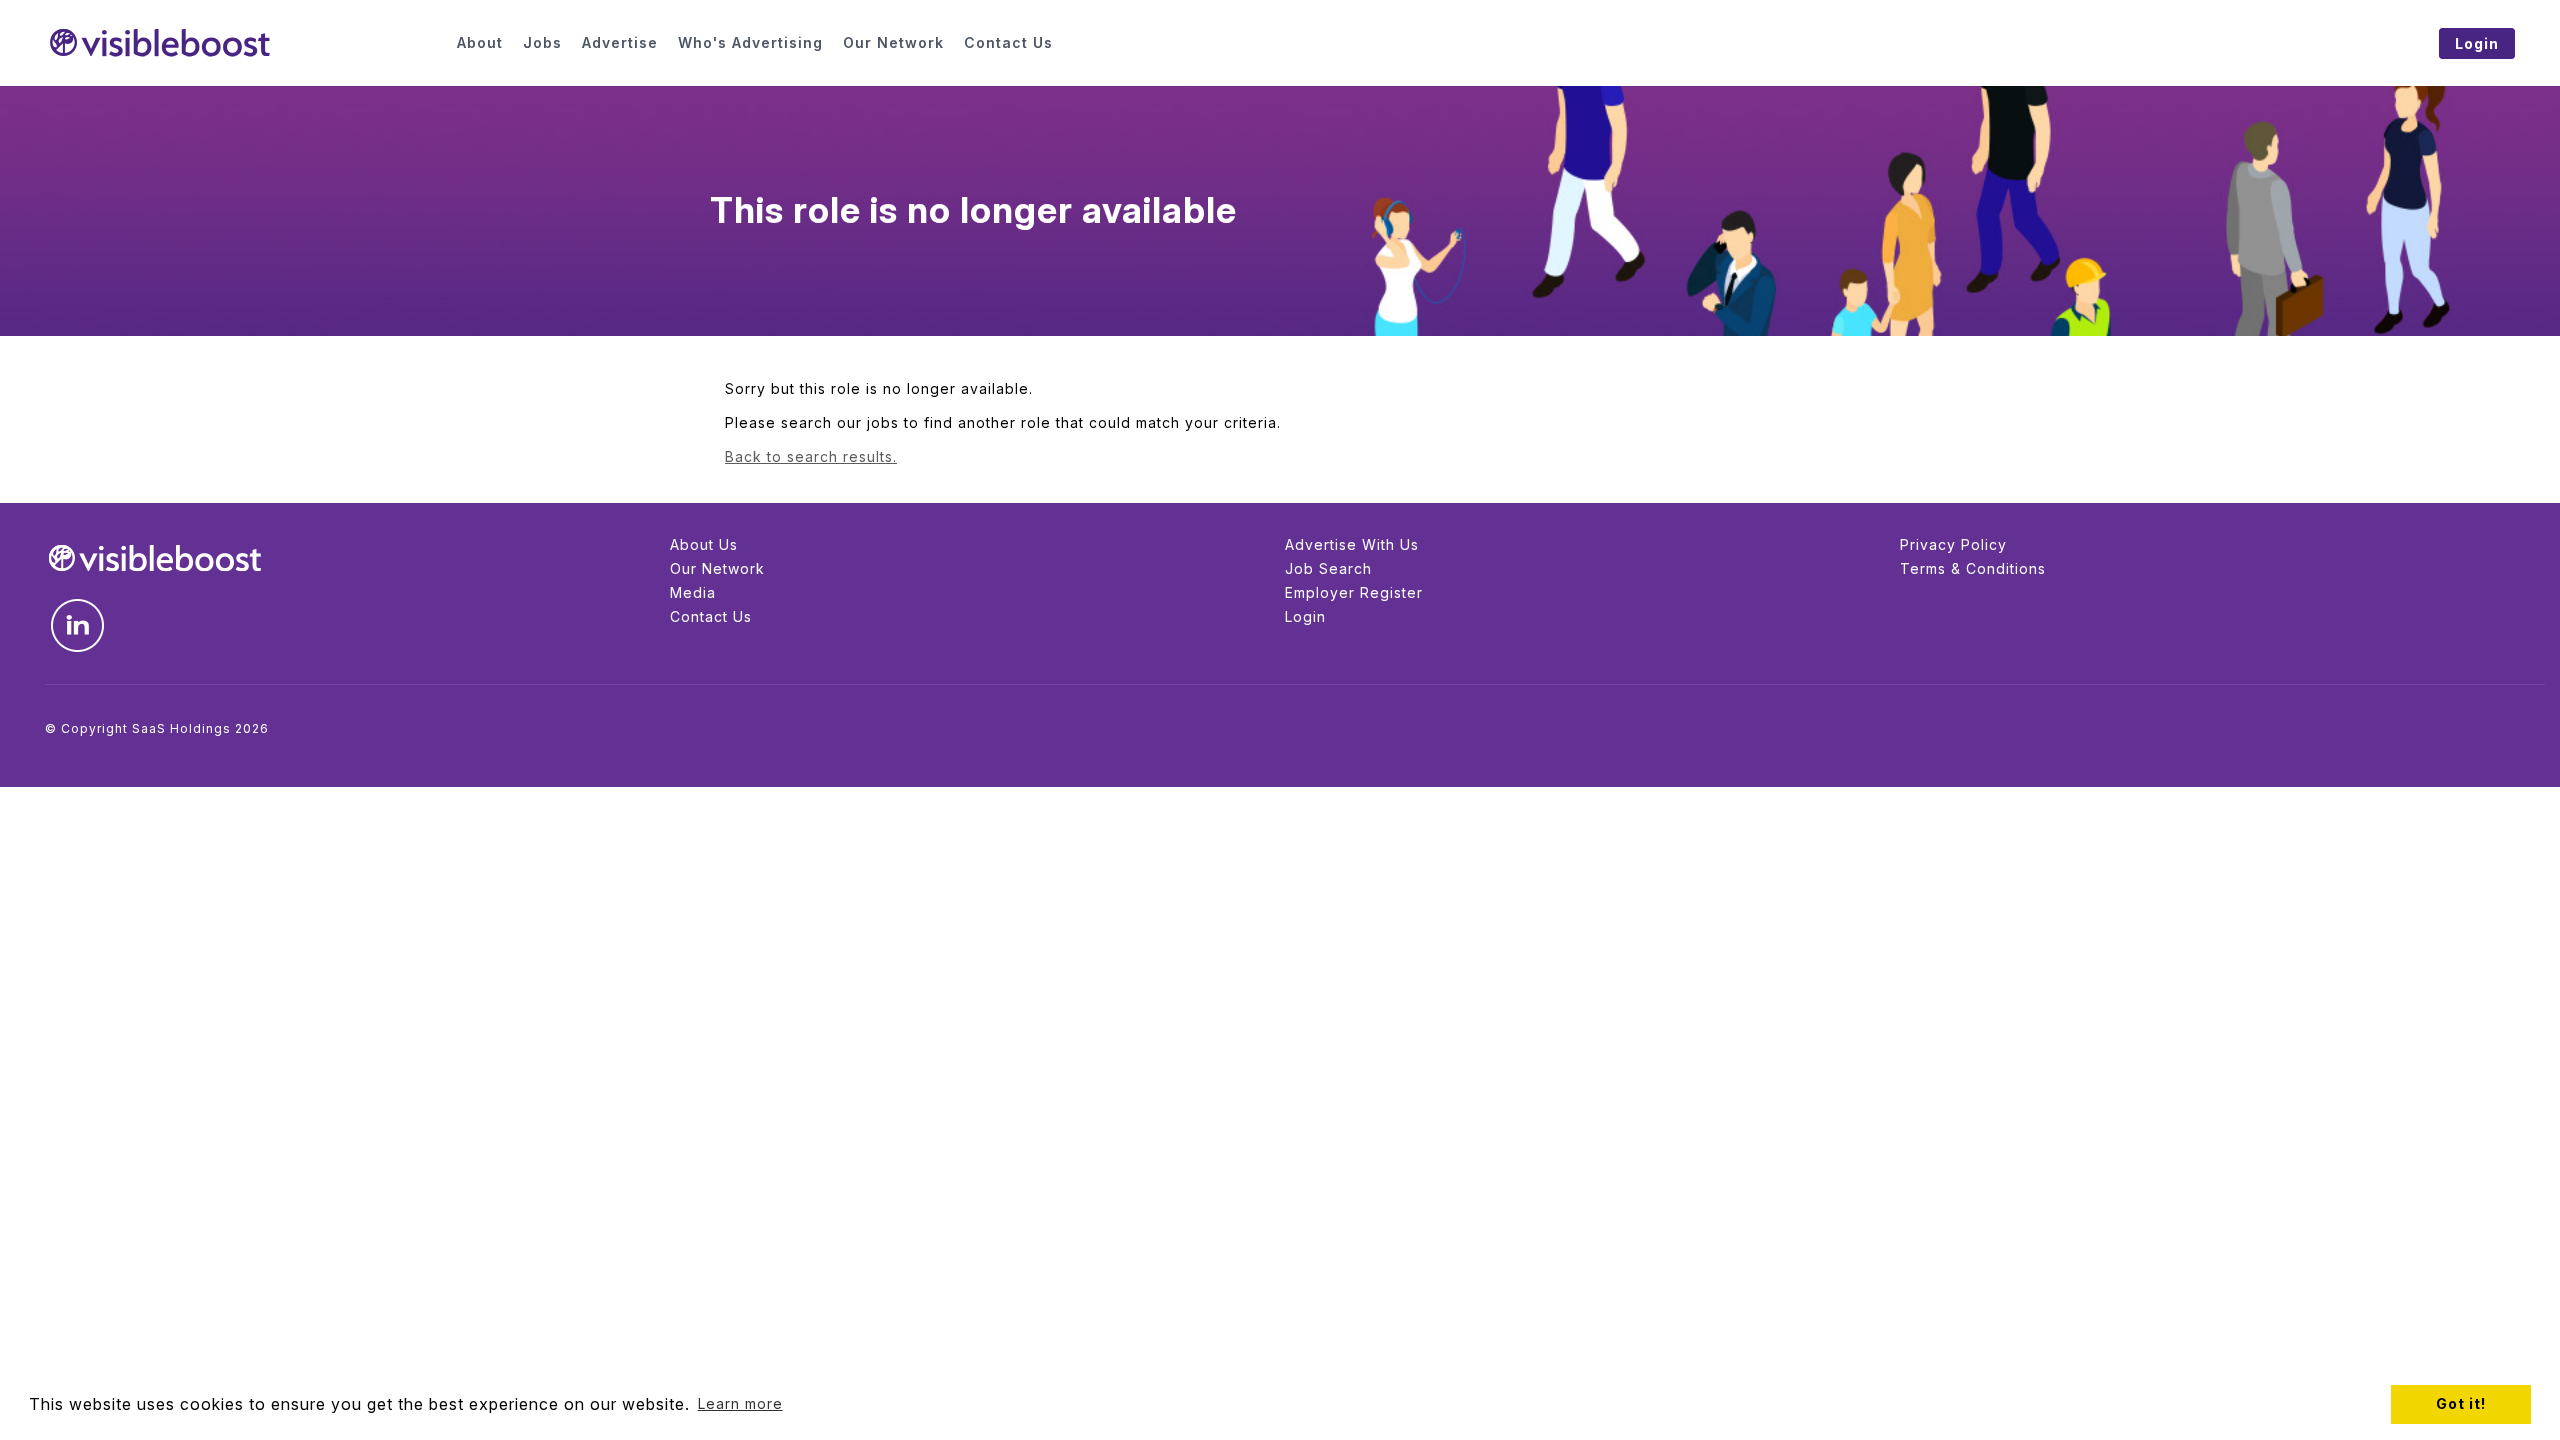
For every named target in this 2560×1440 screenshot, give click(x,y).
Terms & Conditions (1973, 568)
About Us (704, 544)
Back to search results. (811, 456)
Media (693, 592)
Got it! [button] (2461, 1403)
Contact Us (711, 616)
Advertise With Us (1352, 544)
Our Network (717, 568)
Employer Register (1354, 592)
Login (1305, 616)
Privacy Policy (1953, 544)
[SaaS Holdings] (238, 43)
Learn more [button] (740, 1403)
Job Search (1328, 568)
